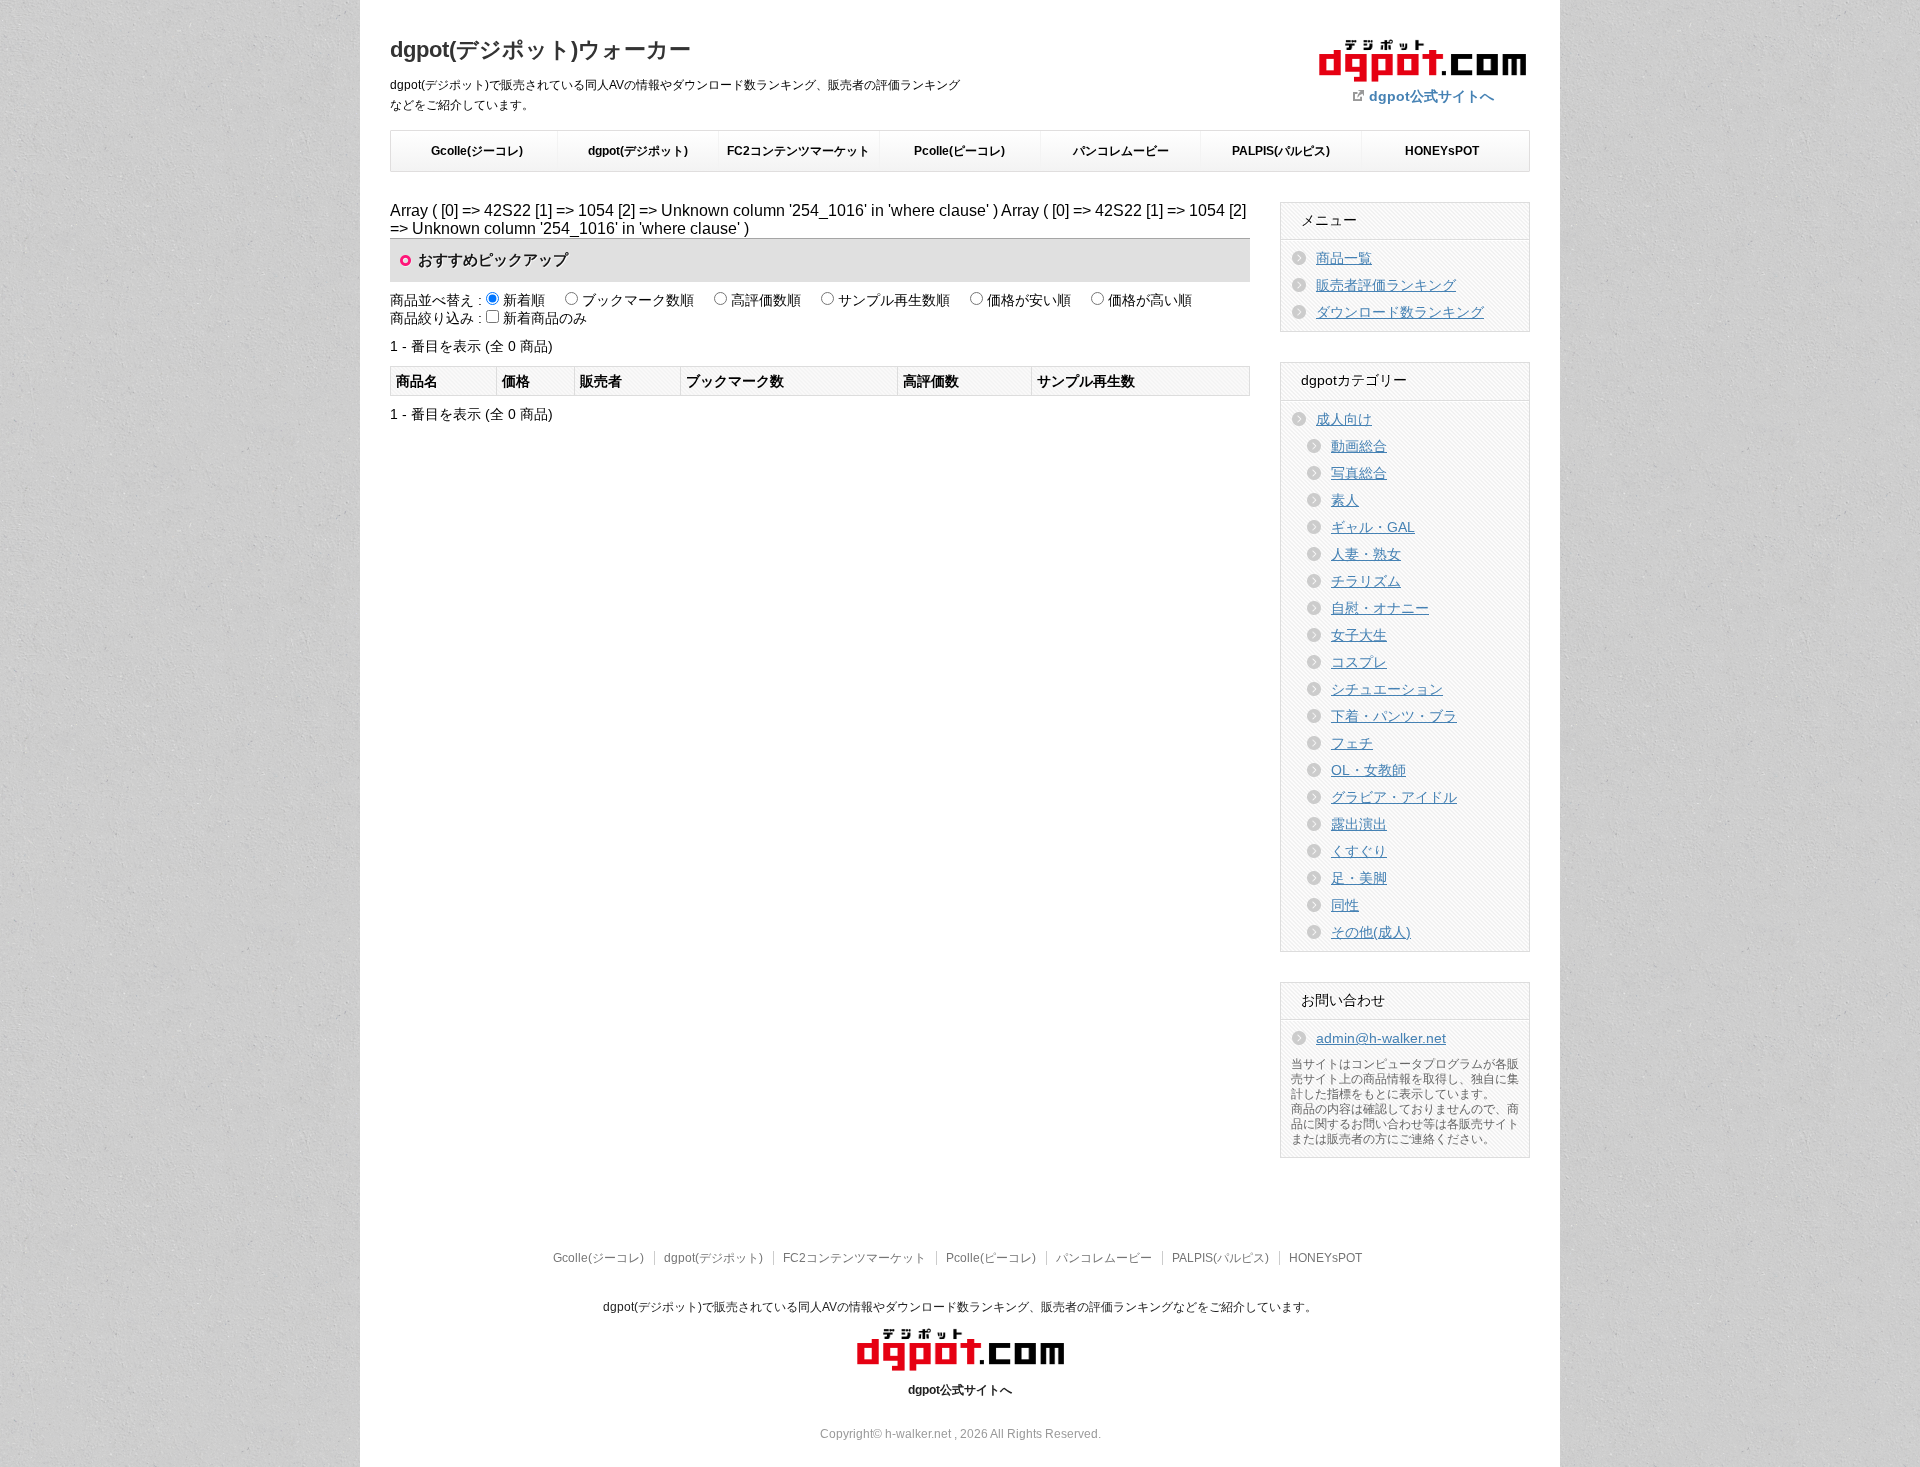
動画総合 (1359, 446)
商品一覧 (1344, 258)
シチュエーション (1387, 689)
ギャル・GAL (1373, 527)
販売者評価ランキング (1386, 285)
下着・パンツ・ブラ (1394, 716)
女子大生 (1359, 635)
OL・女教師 (1368, 770)
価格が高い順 (1150, 300)
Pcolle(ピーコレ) (959, 151)
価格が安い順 (1029, 300)
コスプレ (1359, 662)
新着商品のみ (545, 318)
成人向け (1344, 419)
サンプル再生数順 (894, 300)
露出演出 (1359, 824)
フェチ (1352, 743)
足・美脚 (1359, 878)
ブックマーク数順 (638, 300)
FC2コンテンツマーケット (798, 151)
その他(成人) (1371, 932)
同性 (1345, 905)
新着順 (524, 300)
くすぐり (1359, 851)
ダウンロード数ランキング (1400, 312)
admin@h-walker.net (1381, 1038)
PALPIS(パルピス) (1281, 151)
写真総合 (1359, 473)
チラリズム (1366, 581)
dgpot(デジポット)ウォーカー (540, 49)
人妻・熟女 (1366, 554)
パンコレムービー (1121, 151)
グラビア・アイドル (1394, 797)
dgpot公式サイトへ (1431, 96)
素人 (1345, 500)
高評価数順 (766, 300)
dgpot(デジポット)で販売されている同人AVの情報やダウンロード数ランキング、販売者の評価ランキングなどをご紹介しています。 (960, 1307)
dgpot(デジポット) (638, 151)
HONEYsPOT (1442, 151)
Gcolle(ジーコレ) (477, 151)
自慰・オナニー (1380, 608)
